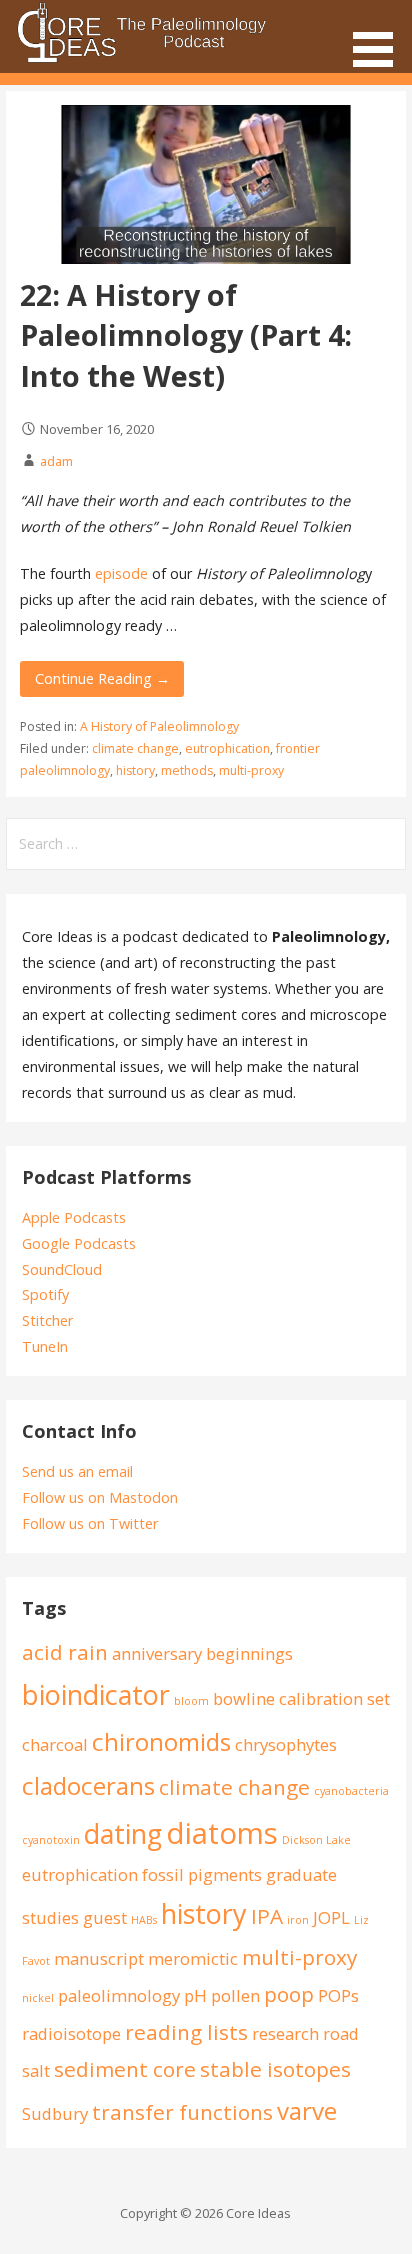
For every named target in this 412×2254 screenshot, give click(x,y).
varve (307, 2110)
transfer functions (182, 2112)
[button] (380, 37)
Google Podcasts (79, 1243)
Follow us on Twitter (90, 1523)
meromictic (193, 1958)
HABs (144, 1920)
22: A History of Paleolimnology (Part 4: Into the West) (186, 335)
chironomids (161, 1741)
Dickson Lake (316, 1840)
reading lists (186, 2032)
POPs (338, 1995)
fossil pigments (202, 1874)
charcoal (55, 1744)
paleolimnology (119, 1995)
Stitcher (47, 1320)
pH (195, 1995)
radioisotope (71, 2033)
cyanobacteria (351, 1791)
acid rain (65, 1652)
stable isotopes (275, 2069)
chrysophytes (286, 1744)
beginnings (249, 1653)
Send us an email (77, 1471)
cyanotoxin (51, 1840)
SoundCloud (62, 1269)
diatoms (222, 1833)
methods (187, 770)
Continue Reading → (102, 678)
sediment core (125, 2069)
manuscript (99, 1958)
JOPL (331, 1917)
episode (121, 573)
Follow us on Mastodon (100, 1497)
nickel (38, 1998)
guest (105, 1917)
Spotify (45, 1294)
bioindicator (96, 1694)
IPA (267, 1916)
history (135, 770)
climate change (135, 748)
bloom (191, 1701)
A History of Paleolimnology (159, 726)
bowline (244, 1698)
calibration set (334, 1698)
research (285, 2033)
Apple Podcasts (74, 1217)
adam (56, 461)
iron (298, 1920)
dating (123, 1833)
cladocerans (88, 1785)
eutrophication (227, 748)
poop (289, 1994)
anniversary (157, 1653)
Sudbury (55, 2113)
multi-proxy (251, 770)
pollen (235, 1995)
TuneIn (45, 1346)
